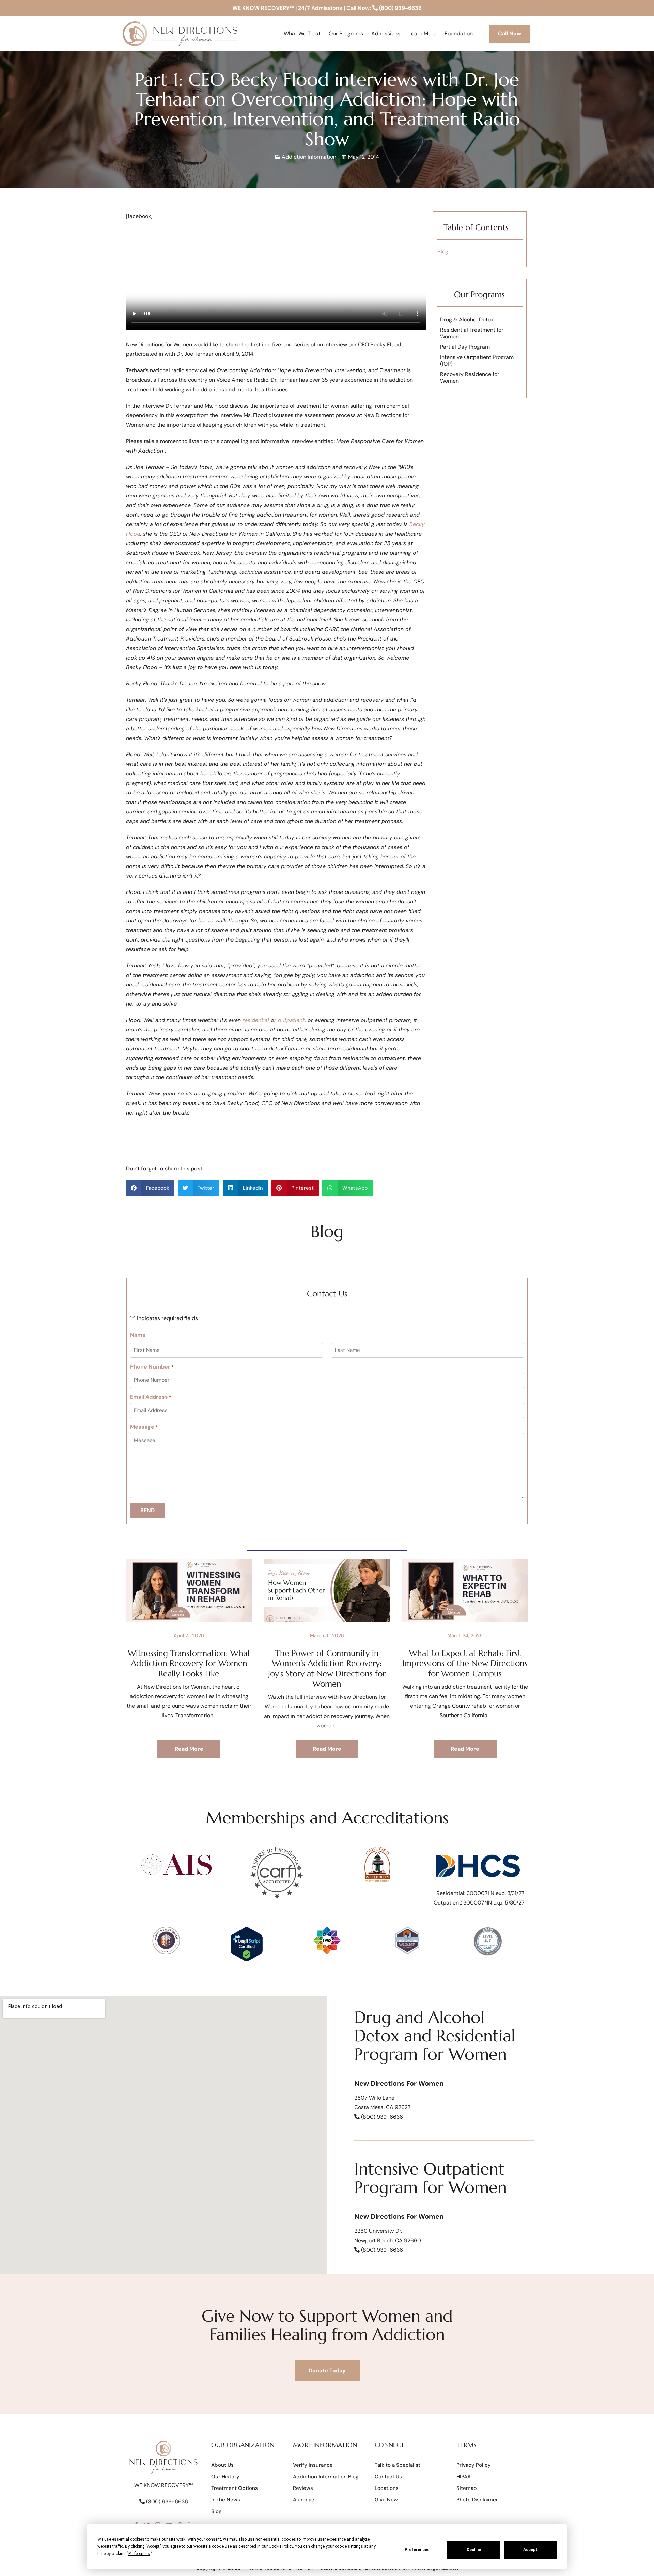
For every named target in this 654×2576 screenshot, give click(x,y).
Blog (443, 251)
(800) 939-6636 (400, 8)
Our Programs (479, 295)
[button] (150, 1188)
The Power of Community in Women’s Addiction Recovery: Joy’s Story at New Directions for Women (327, 1669)
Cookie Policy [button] (281, 2546)
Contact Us (388, 2477)
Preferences (417, 2550)
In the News (226, 2500)
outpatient (291, 1020)
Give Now (386, 2500)
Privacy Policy (474, 2465)
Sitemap (467, 2488)
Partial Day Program (465, 347)
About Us (222, 2465)
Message (144, 1427)
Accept (530, 2550)
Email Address (151, 1397)
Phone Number (152, 1367)
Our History (225, 2477)
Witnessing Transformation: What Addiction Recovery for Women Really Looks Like (189, 1663)
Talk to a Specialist (398, 2465)
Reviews (303, 2488)
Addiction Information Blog (326, 2477)
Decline (474, 2550)
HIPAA (464, 2477)
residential (256, 1020)
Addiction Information (309, 157)
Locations (387, 2488)
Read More (189, 1749)
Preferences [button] (139, 2554)
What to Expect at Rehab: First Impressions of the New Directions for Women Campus (465, 1663)
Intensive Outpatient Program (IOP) (477, 360)
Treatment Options (235, 2488)
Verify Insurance (313, 2465)
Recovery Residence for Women (470, 377)
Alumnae (304, 2500)
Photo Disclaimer (477, 2500)
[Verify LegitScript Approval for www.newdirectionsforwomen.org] (246, 1960)
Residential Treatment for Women (472, 333)
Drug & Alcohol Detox (467, 320)
